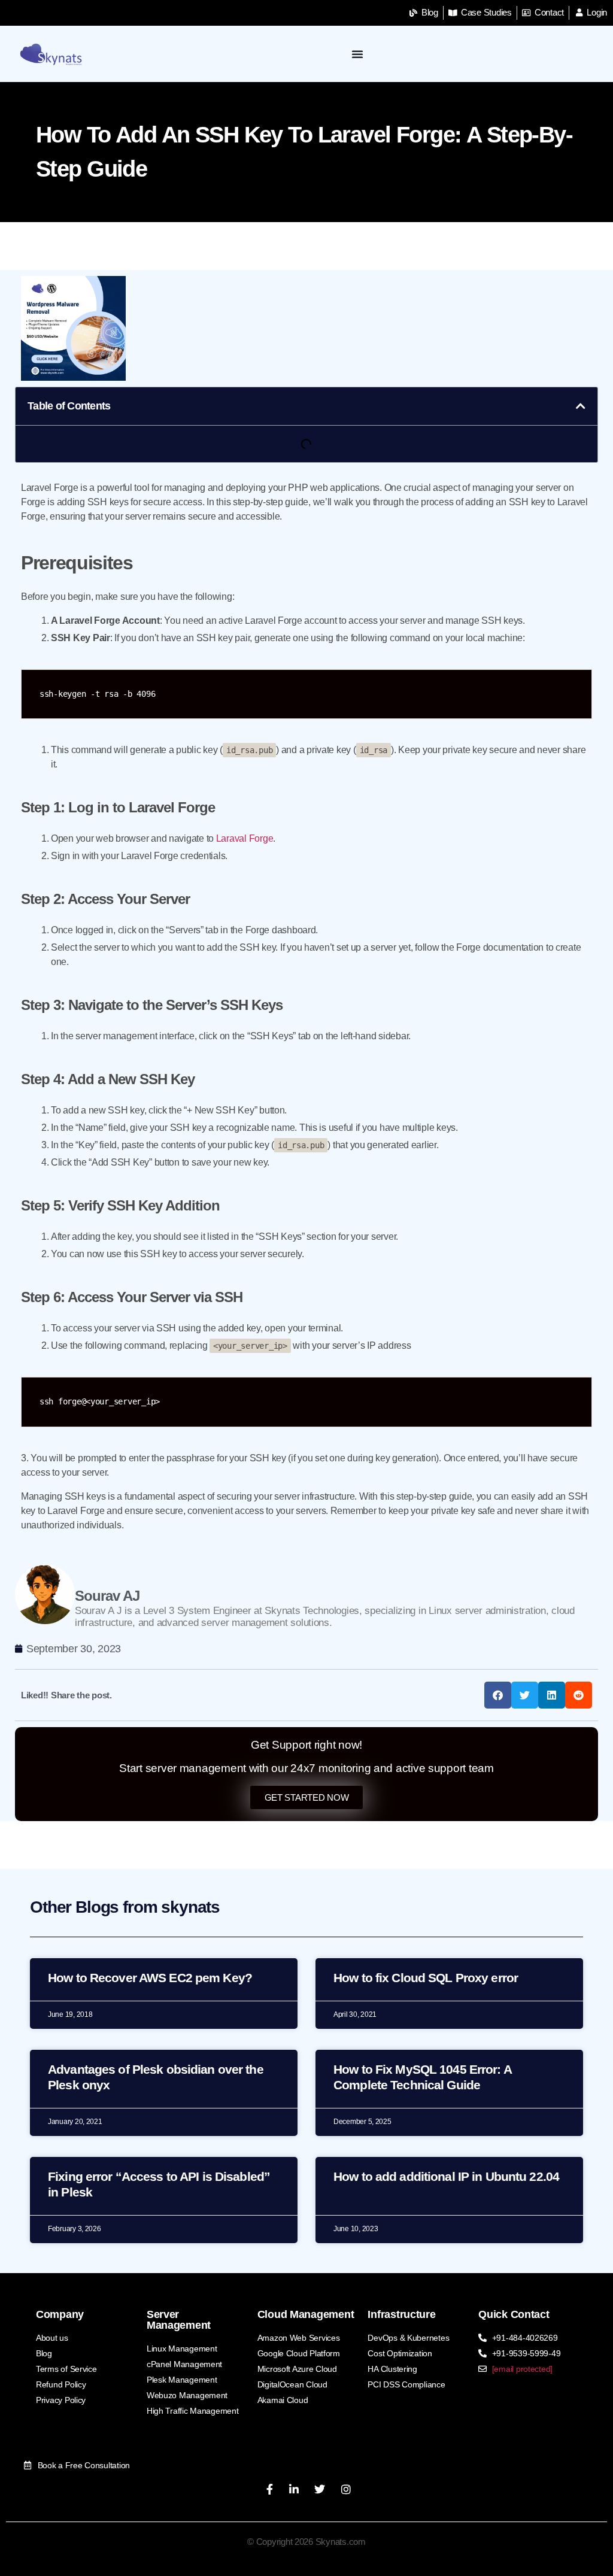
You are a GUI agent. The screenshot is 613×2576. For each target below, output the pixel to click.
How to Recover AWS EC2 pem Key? (150, 1978)
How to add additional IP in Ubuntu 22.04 (446, 2176)
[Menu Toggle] (358, 54)
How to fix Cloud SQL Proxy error (426, 1978)
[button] (581, 406)
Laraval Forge (245, 838)
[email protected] (522, 2369)
